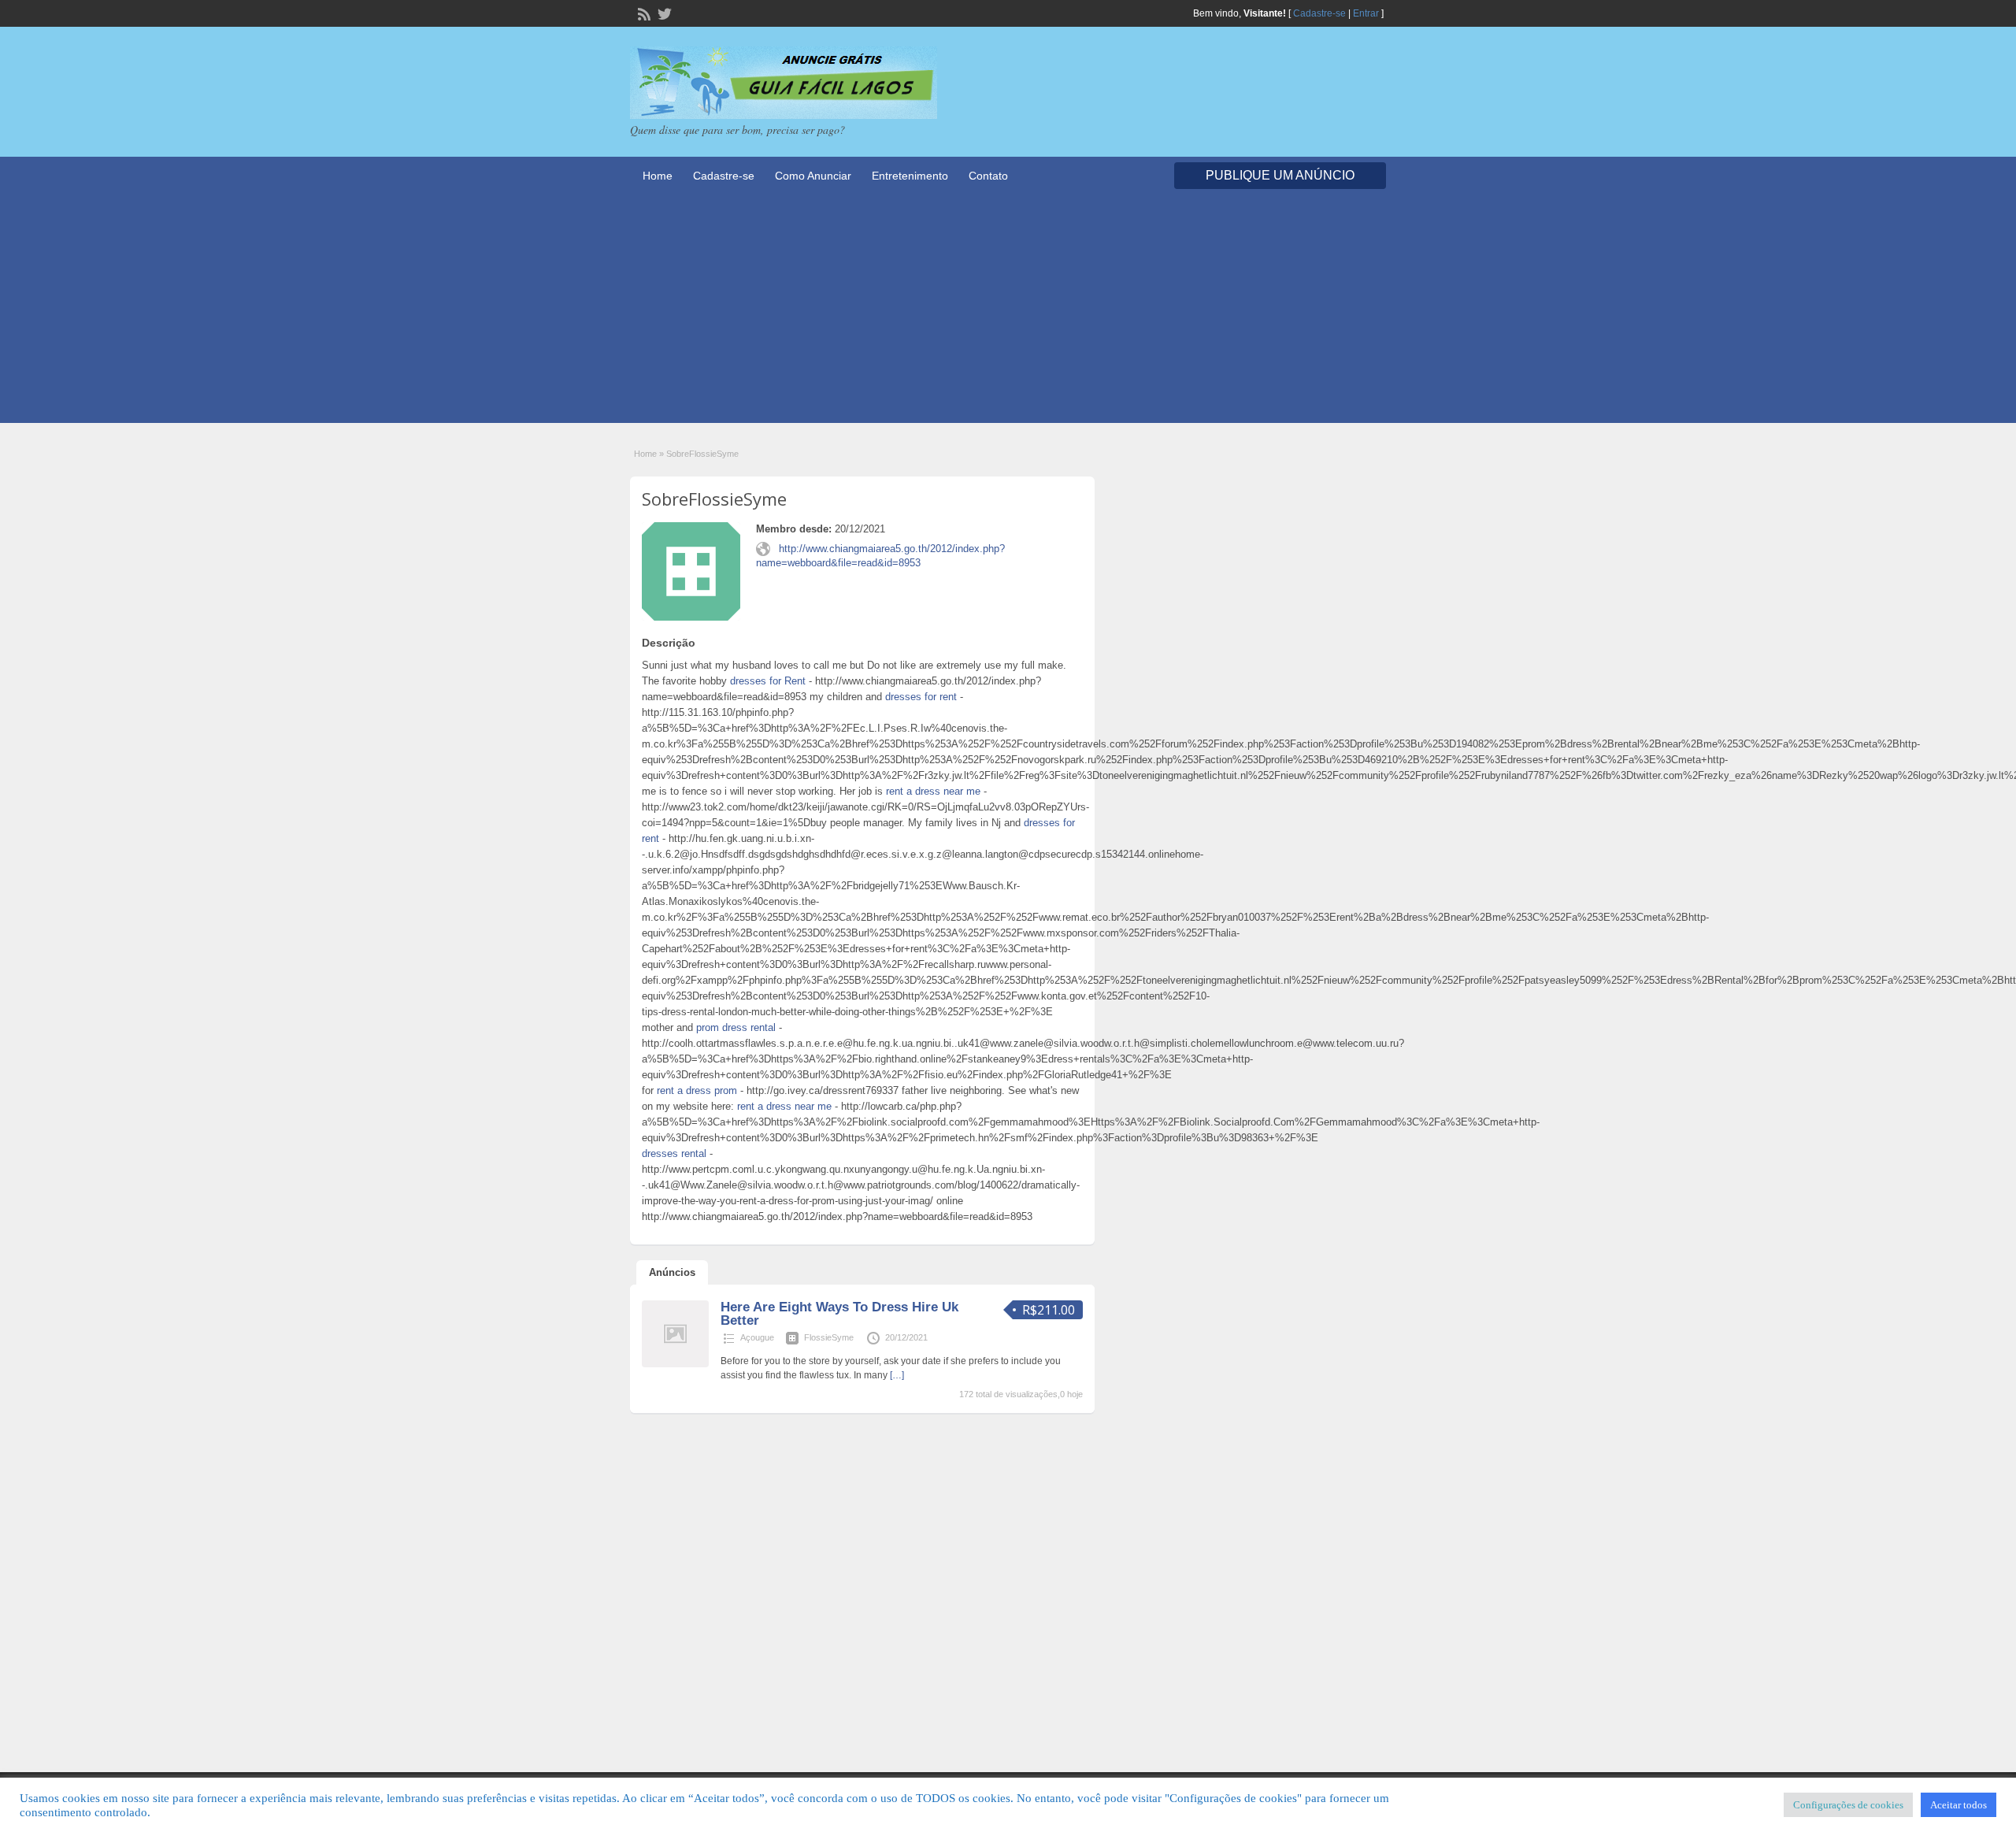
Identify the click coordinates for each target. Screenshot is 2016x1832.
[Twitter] (663, 13)
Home (658, 176)
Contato (988, 176)
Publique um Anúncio (1280, 175)
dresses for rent (921, 697)
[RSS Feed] (643, 13)
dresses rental (674, 1153)
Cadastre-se (1319, 13)
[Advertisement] (1008, 313)
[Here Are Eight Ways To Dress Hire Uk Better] (675, 1364)
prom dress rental (736, 1027)
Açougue (757, 1337)
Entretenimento (910, 176)
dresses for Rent (768, 681)
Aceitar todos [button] (1959, 1805)
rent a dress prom (697, 1090)
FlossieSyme (829, 1337)
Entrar (1366, 13)
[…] (897, 1375)
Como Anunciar (813, 176)
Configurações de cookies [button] (1848, 1805)
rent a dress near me (933, 791)
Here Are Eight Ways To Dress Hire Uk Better (839, 1314)
